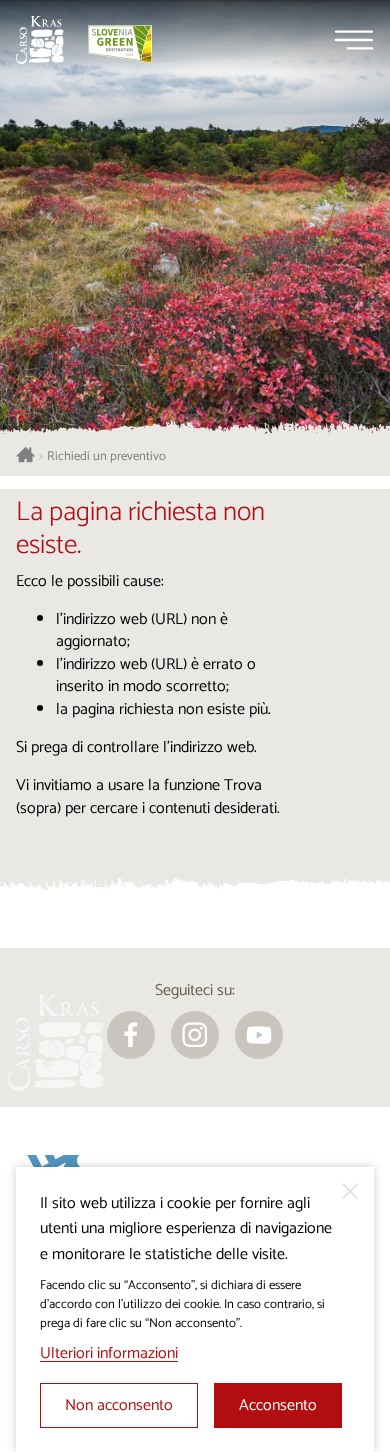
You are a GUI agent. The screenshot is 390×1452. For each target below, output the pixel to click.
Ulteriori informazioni (109, 1353)
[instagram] (195, 1035)
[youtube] (259, 1035)
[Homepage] (40, 40)
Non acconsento (119, 1405)
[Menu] (354, 40)
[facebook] (131, 1035)
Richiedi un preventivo (106, 457)
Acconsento (278, 1405)
